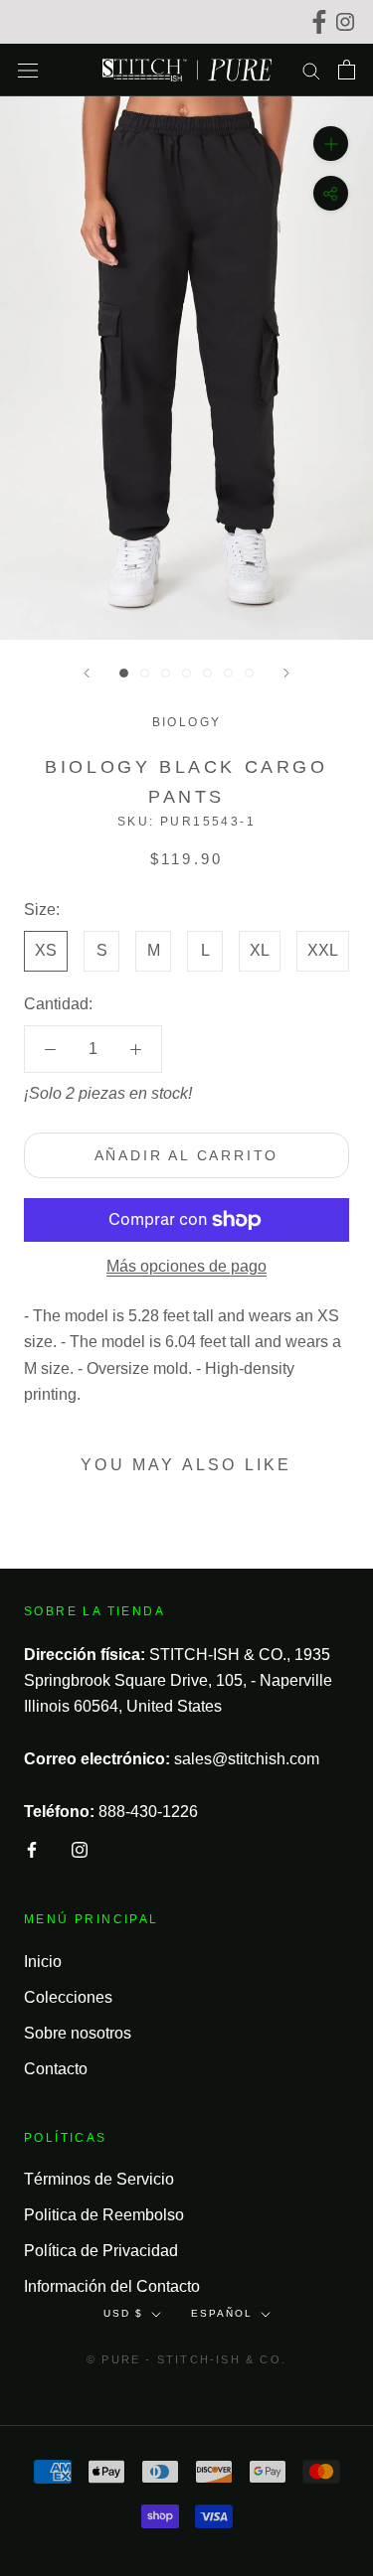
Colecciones (68, 1997)
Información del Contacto (112, 2286)
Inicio (43, 1962)
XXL (323, 950)
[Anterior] (87, 673)
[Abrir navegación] (28, 70)
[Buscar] (311, 70)
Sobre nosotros (78, 2033)
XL (260, 950)
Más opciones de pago (186, 1266)
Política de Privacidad (101, 2251)
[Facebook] (322, 22)
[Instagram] (348, 22)
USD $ (123, 2313)
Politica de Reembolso (104, 2215)
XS (46, 950)
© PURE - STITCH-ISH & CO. (186, 2359)
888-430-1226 (148, 1812)
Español (222, 2313)
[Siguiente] (286, 673)
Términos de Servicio (99, 2179)
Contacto (56, 2069)
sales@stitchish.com (247, 1759)
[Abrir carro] (347, 70)
